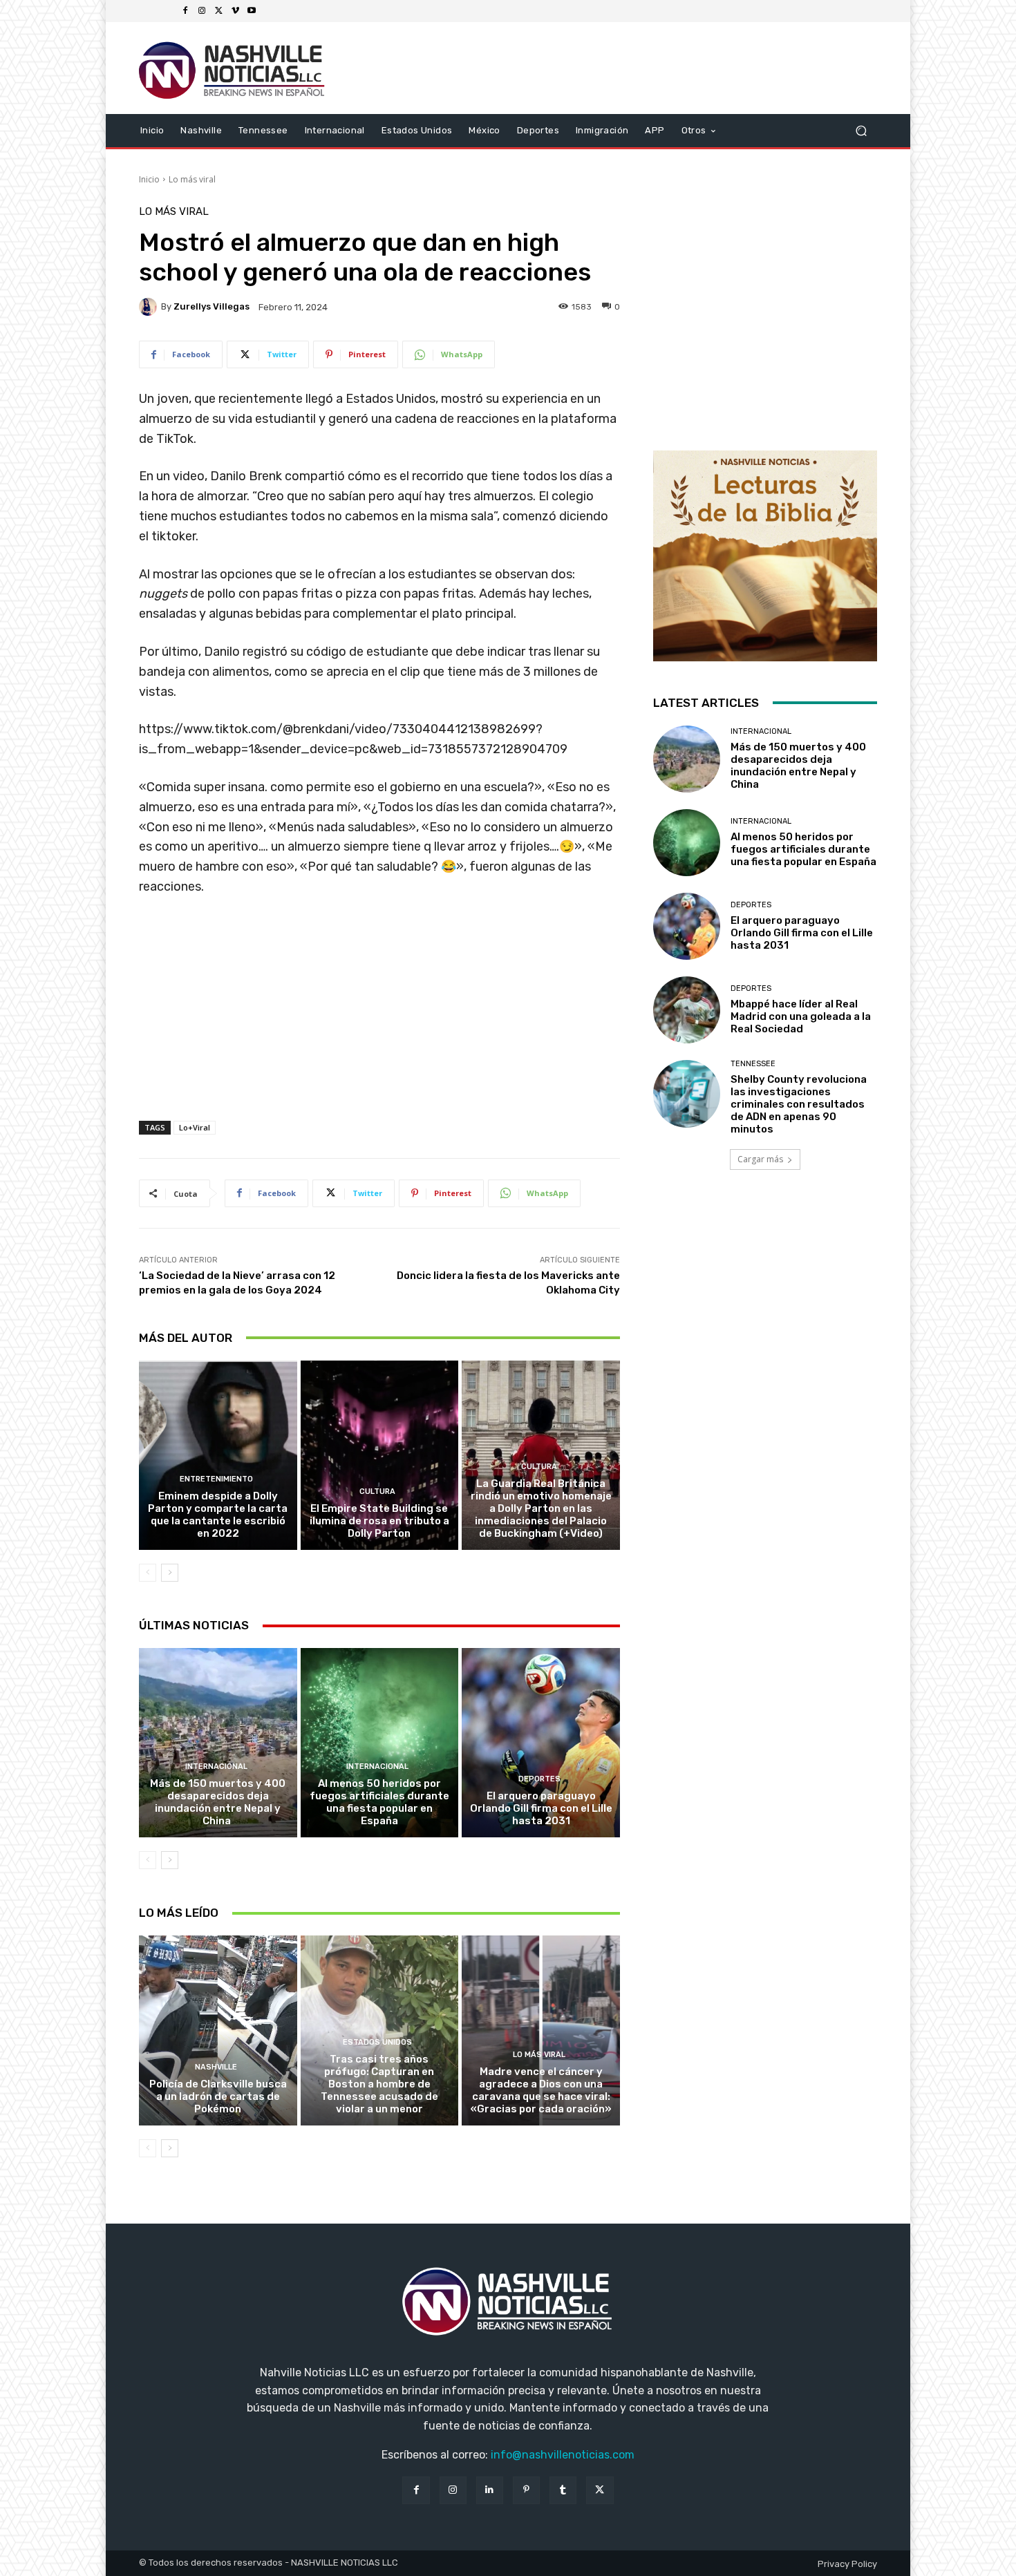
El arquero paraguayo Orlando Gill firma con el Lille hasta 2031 (541, 1808)
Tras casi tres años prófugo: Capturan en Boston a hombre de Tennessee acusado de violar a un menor (379, 2084)
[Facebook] (185, 11)
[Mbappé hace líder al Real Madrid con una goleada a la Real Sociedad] (687, 1010)
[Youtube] (252, 11)
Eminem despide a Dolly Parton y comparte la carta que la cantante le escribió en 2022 (218, 1515)
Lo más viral (192, 179)
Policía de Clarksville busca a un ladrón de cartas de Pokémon (218, 2096)
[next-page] (170, 1573)
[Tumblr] (563, 2490)
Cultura (377, 1491)
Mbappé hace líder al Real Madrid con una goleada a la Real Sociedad (801, 1016)
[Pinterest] (526, 2490)
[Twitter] (218, 11)
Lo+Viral (195, 1127)
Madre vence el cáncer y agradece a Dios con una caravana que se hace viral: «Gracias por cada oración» (541, 2090)
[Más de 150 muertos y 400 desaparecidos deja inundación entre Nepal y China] (218, 1743)
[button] (861, 130)
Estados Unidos (377, 2042)
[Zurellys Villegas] (150, 307)
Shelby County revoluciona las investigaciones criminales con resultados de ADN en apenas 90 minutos (799, 1104)
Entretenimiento (216, 1479)
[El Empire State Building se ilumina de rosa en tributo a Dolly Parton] (380, 1455)
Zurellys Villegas (211, 306)
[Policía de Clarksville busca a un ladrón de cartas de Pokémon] (218, 2030)
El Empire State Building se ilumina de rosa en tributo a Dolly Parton (379, 1521)
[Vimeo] (235, 11)
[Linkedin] (490, 2490)
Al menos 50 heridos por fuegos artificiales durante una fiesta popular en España (379, 1802)
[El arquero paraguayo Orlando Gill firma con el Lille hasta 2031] (541, 1743)
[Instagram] (202, 11)
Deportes (539, 1779)
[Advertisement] (379, 1023)
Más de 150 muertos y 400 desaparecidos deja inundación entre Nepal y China (218, 1802)
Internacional (216, 1767)
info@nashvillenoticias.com (563, 2455)
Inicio (149, 179)
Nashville (216, 2067)
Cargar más (760, 1159)
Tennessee (753, 1064)
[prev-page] (148, 1573)
